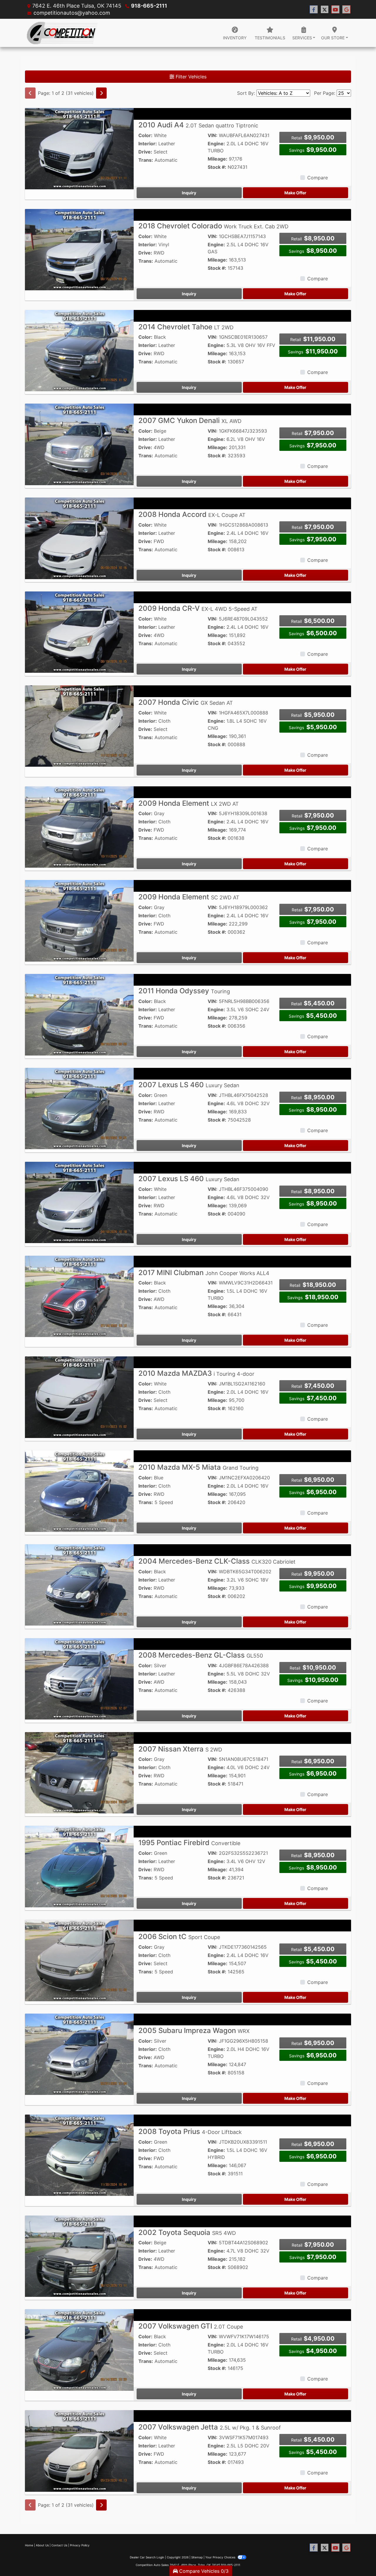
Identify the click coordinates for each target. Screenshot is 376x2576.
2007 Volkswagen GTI (191, 2326)
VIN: (213, 135)
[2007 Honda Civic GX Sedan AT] (79, 726)
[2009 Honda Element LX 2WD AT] (79, 827)
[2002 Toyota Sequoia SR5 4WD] (79, 2256)
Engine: (216, 144)
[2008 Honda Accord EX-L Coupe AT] (79, 538)
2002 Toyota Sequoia (187, 2232)
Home (29, 2545)
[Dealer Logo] (62, 33)
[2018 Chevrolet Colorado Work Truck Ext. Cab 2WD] (79, 249)
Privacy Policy (80, 2545)
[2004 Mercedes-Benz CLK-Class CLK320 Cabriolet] (79, 1584)
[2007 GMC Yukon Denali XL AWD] (79, 444)
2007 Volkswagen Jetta (210, 2427)
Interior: (148, 144)
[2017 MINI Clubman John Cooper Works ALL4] (79, 1296)
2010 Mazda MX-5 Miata (198, 1467)
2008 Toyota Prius (190, 2131)
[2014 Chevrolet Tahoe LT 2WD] (79, 350)
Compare (318, 178)
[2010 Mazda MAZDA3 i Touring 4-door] (79, 1397)
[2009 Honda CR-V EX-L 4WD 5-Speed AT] (79, 632)
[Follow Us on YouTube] (335, 10)
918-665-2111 (149, 6)
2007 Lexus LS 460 (189, 1085)
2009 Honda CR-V (198, 608)
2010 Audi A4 (198, 125)
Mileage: (218, 159)
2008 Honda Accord (192, 514)
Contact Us (59, 2545)
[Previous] (30, 93)
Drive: (145, 152)
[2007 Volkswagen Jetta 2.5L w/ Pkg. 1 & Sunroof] (79, 2450)
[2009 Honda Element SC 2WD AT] (79, 920)
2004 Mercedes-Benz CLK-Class (217, 1561)
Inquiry (189, 193)
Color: (145, 135)
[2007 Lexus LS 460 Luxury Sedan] (79, 1108)
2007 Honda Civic (186, 702)
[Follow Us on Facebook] (314, 10)
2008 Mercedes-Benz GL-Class (201, 1655)
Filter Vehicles (190, 77)
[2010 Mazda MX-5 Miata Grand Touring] (79, 1491)
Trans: (146, 160)
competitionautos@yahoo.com (72, 13)
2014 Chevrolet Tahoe (186, 327)
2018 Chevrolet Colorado (213, 226)
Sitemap (197, 2557)
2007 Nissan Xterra (180, 1749)
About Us (42, 2545)
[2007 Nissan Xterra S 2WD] (79, 1772)
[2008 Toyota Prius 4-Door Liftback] (79, 2155)
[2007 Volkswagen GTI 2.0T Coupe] (79, 2349)
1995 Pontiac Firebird (189, 1843)
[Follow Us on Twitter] (325, 10)
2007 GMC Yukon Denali (190, 420)
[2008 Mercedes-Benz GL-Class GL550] (79, 1678)
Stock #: (217, 167)
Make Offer (295, 193)
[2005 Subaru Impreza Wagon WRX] (79, 2054)
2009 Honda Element (189, 803)
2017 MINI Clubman (204, 1273)
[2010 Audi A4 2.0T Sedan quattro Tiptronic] (79, 148)
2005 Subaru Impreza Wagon (194, 2030)
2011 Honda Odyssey (184, 991)
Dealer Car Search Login (147, 2557)
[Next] (101, 93)
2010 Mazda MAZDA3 (196, 1373)
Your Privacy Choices (221, 2557)
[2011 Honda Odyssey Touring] (79, 1014)
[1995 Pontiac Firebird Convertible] (79, 1866)
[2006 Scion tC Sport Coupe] (79, 1960)
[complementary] (358, 2558)
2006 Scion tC (179, 1937)
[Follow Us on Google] (346, 10)
